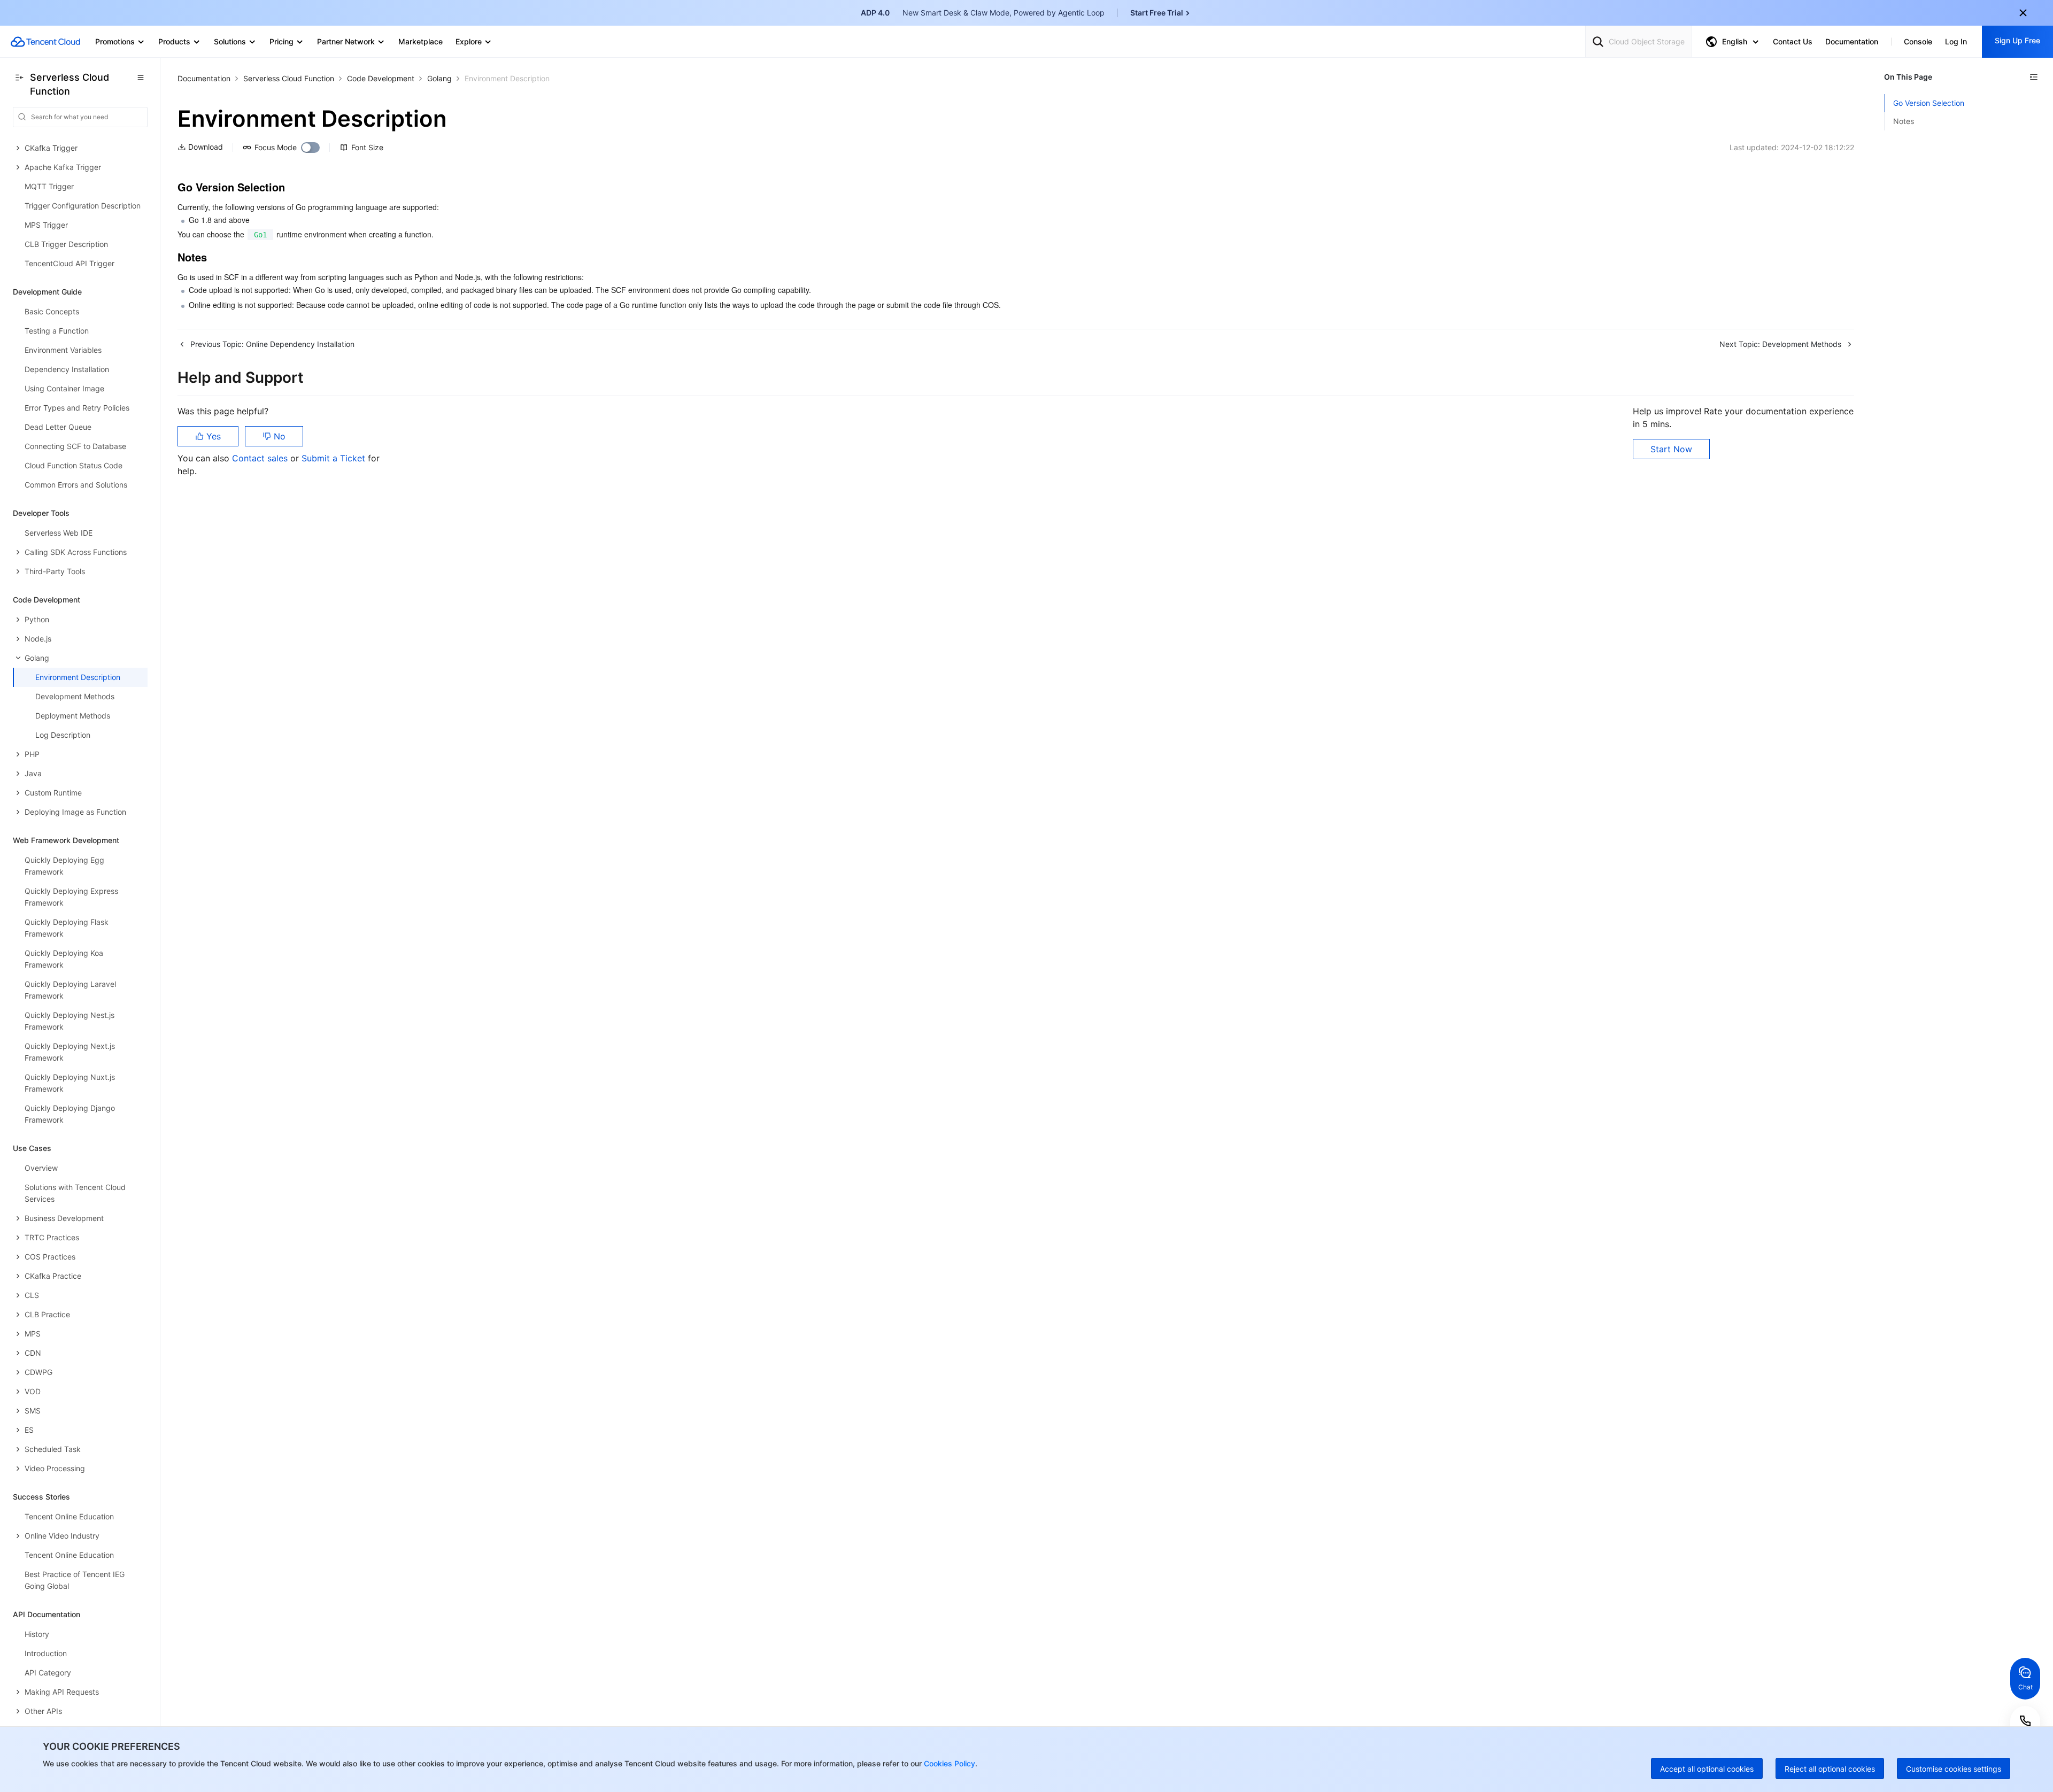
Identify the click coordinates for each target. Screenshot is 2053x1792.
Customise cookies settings (1954, 1769)
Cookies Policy (948, 1763)
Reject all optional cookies (1830, 1769)
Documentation (204, 78)
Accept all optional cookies (1707, 1769)
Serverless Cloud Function (289, 78)
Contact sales (261, 458)
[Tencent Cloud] (45, 42)
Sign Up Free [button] (2017, 40)
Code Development (381, 78)
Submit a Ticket (335, 458)
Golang (439, 78)
